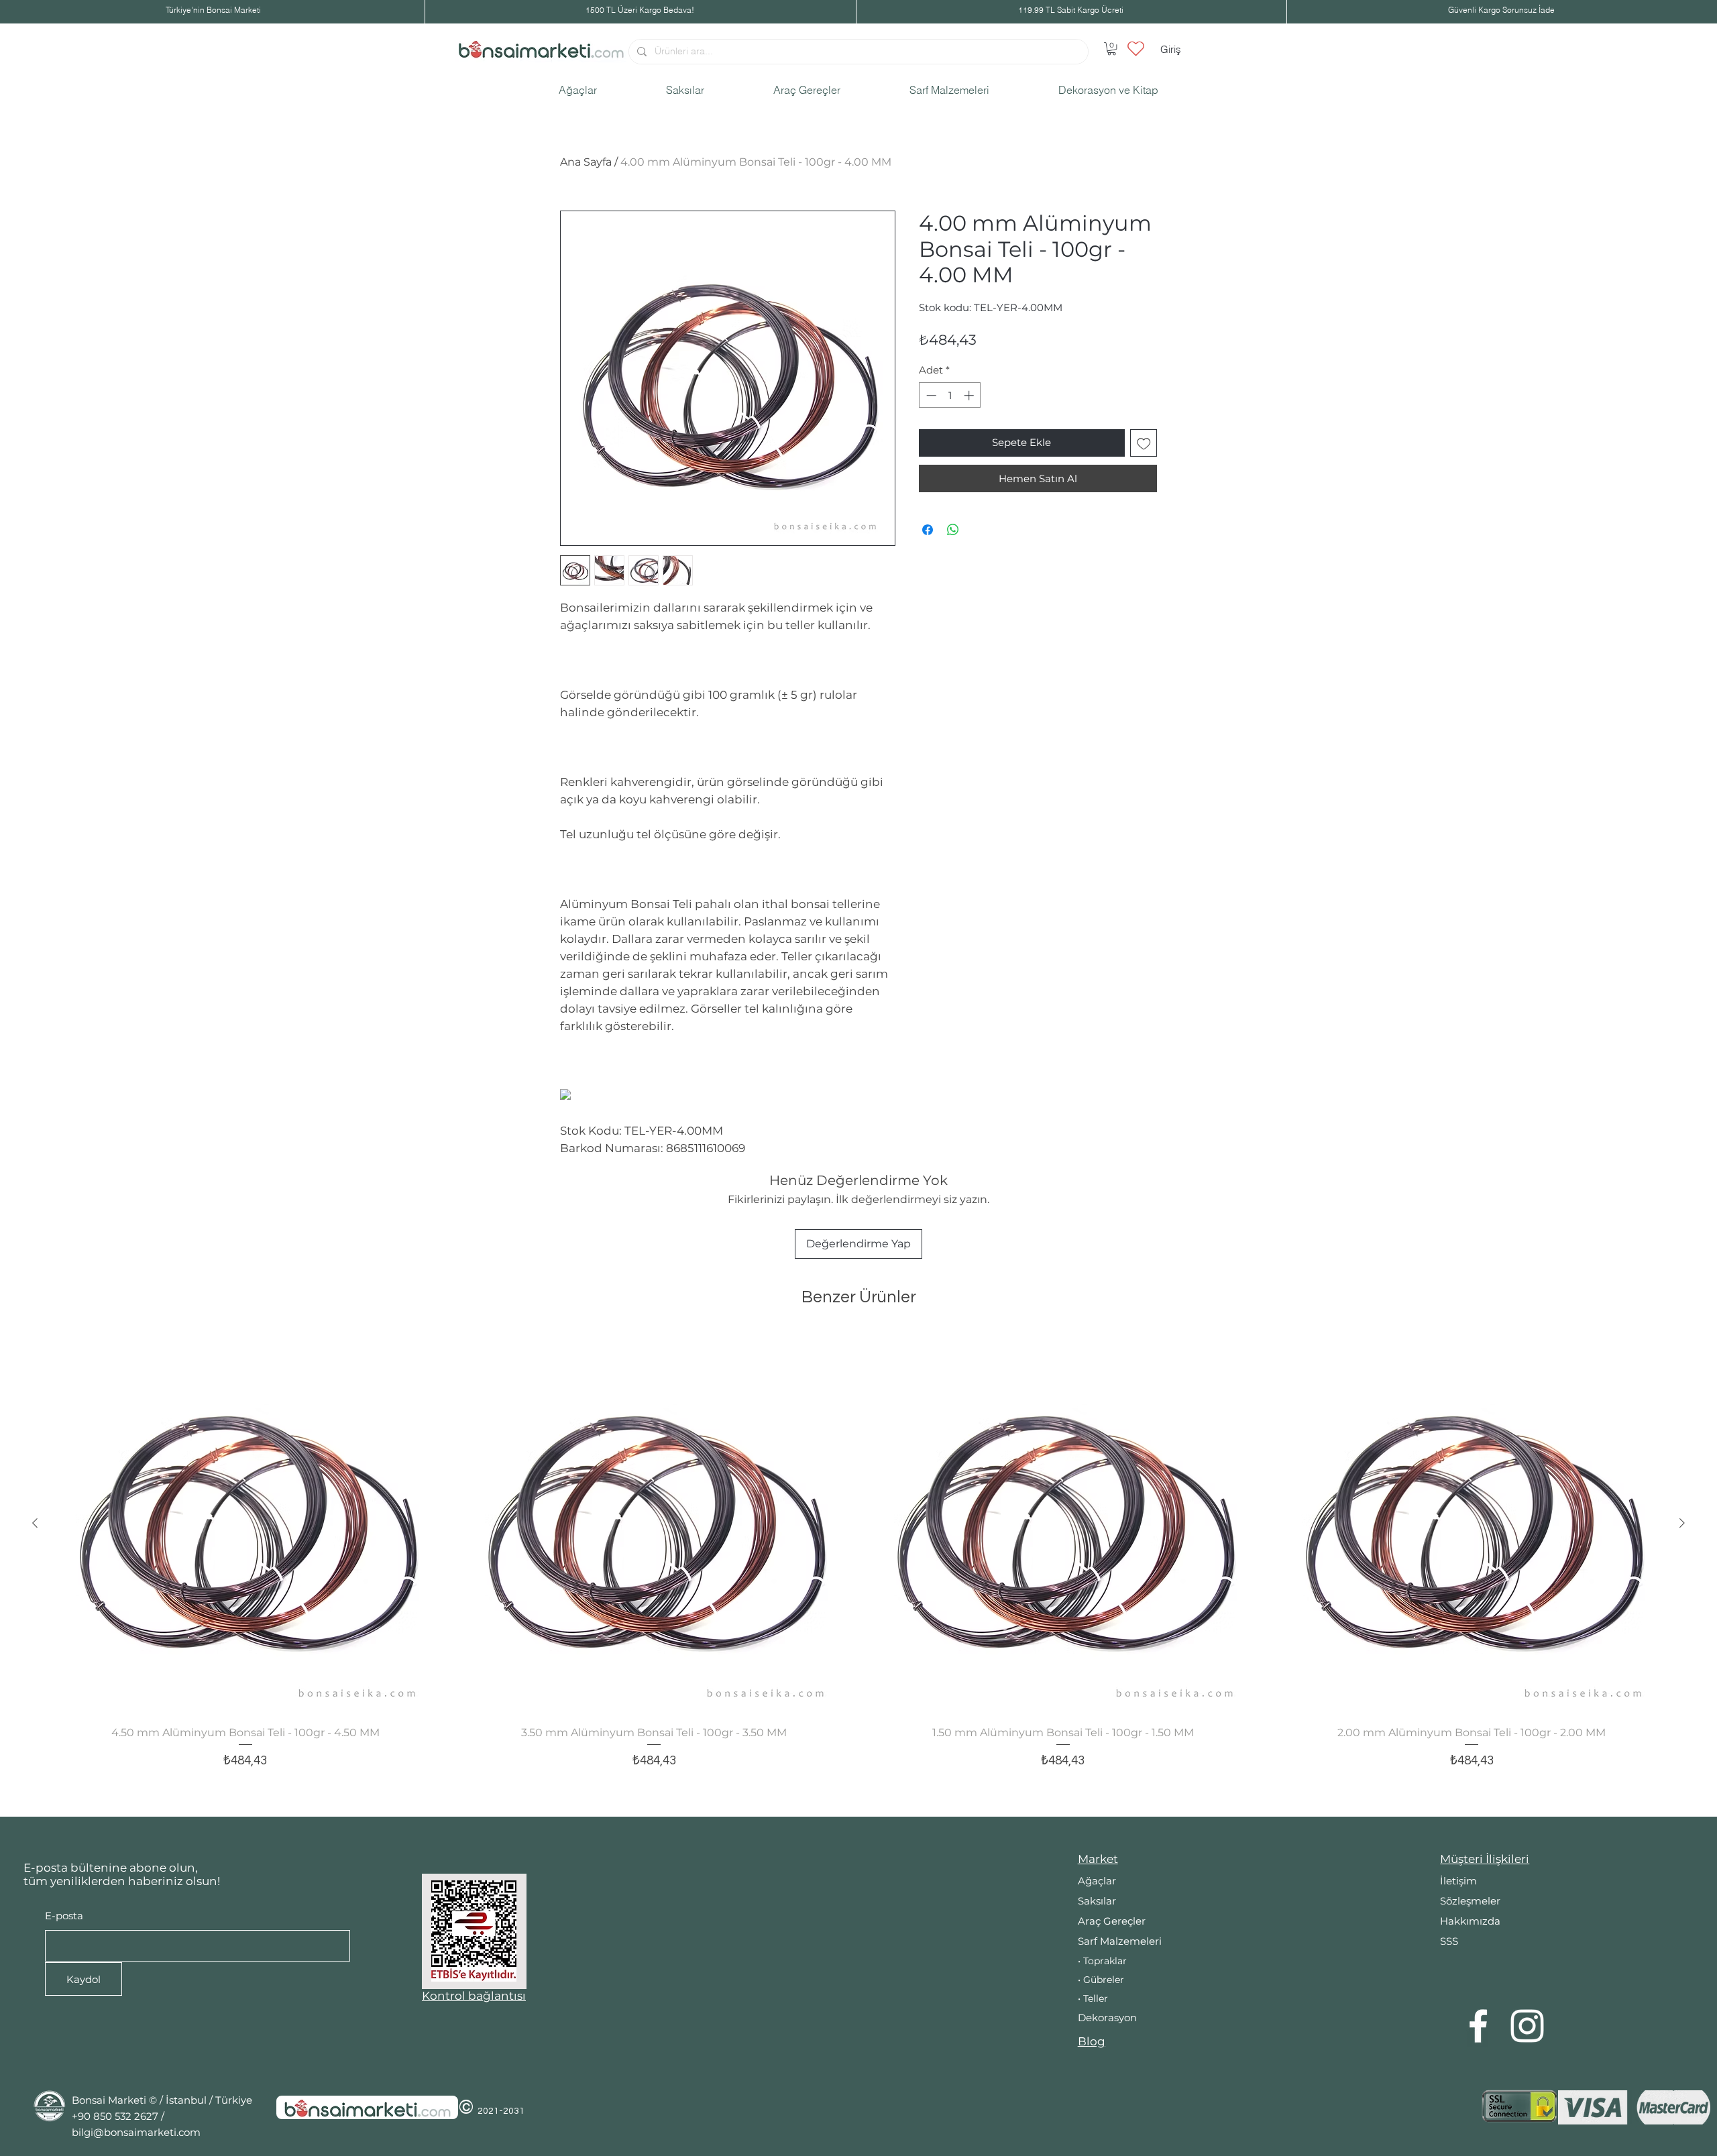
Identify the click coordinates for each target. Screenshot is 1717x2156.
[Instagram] (1527, 2026)
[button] (1112, 49)
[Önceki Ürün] (35, 1523)
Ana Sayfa (586, 162)
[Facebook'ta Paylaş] (928, 530)
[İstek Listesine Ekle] (1144, 443)
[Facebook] (1478, 2026)
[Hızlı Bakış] (245, 1524)
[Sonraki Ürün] (1682, 1523)
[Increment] (970, 395)
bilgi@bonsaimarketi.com (136, 2132)
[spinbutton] (950, 395)
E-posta (64, 1916)
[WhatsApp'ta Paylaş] (953, 530)
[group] (858, 1569)
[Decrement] (930, 395)
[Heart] (1136, 48)
